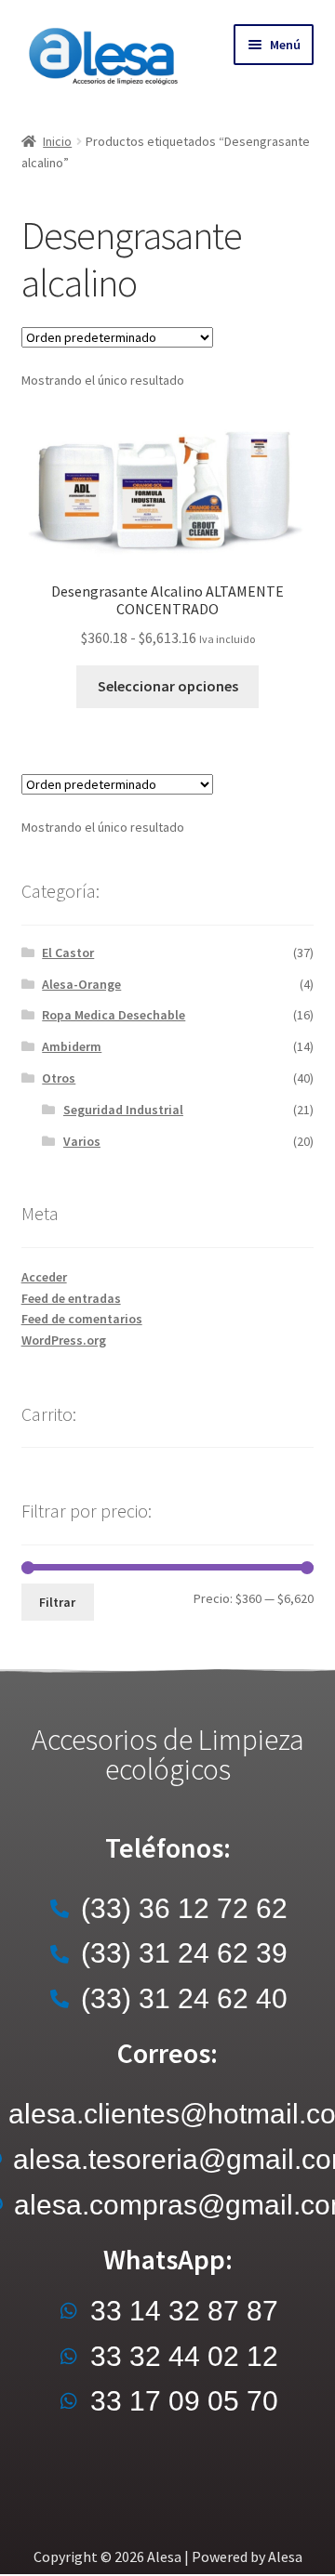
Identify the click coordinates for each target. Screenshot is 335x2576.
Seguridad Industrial (123, 1110)
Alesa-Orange (81, 984)
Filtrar (57, 1602)
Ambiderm (72, 1046)
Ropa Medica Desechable (114, 1015)
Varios (82, 1141)
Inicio (57, 141)
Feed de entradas (71, 1298)
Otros (59, 1078)
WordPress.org (64, 1340)
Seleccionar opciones (168, 686)
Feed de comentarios (82, 1319)
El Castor (68, 953)
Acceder (44, 1277)
